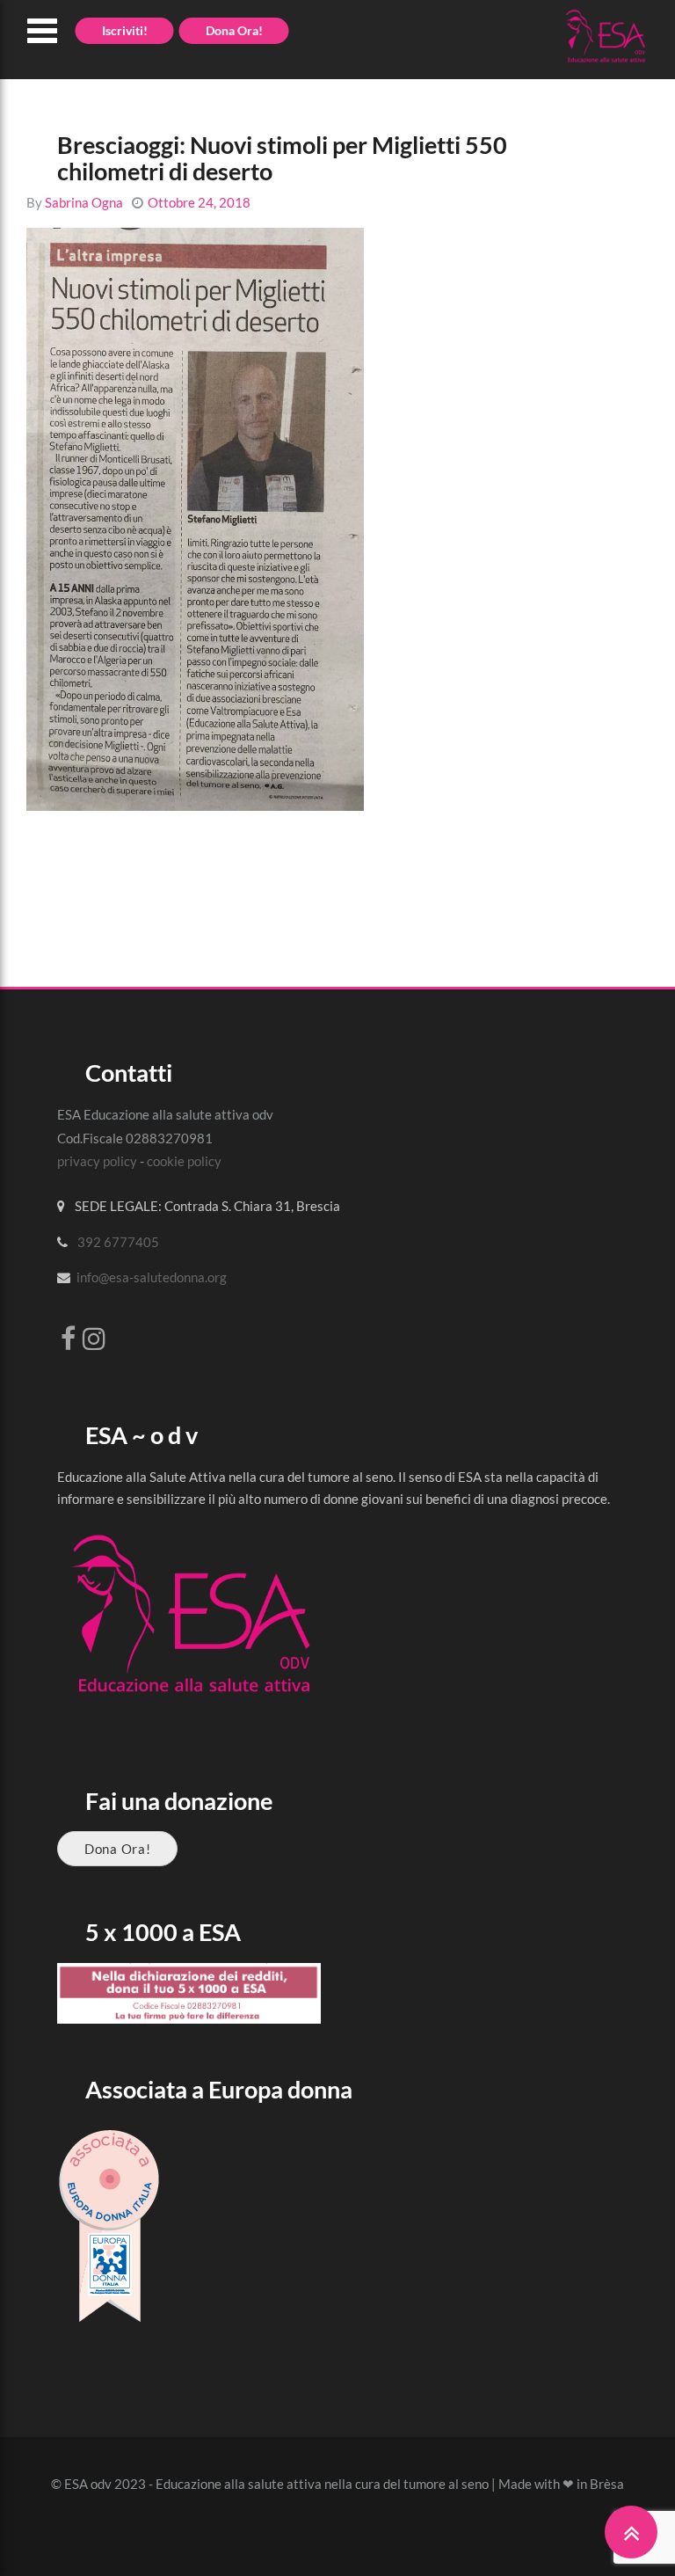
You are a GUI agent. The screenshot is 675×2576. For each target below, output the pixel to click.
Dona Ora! (117, 1849)
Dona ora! (234, 30)
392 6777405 (118, 1242)
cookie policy (184, 1161)
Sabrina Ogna (84, 202)
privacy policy (97, 1161)
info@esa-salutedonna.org (152, 1277)
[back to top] (631, 2532)
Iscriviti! (125, 30)
